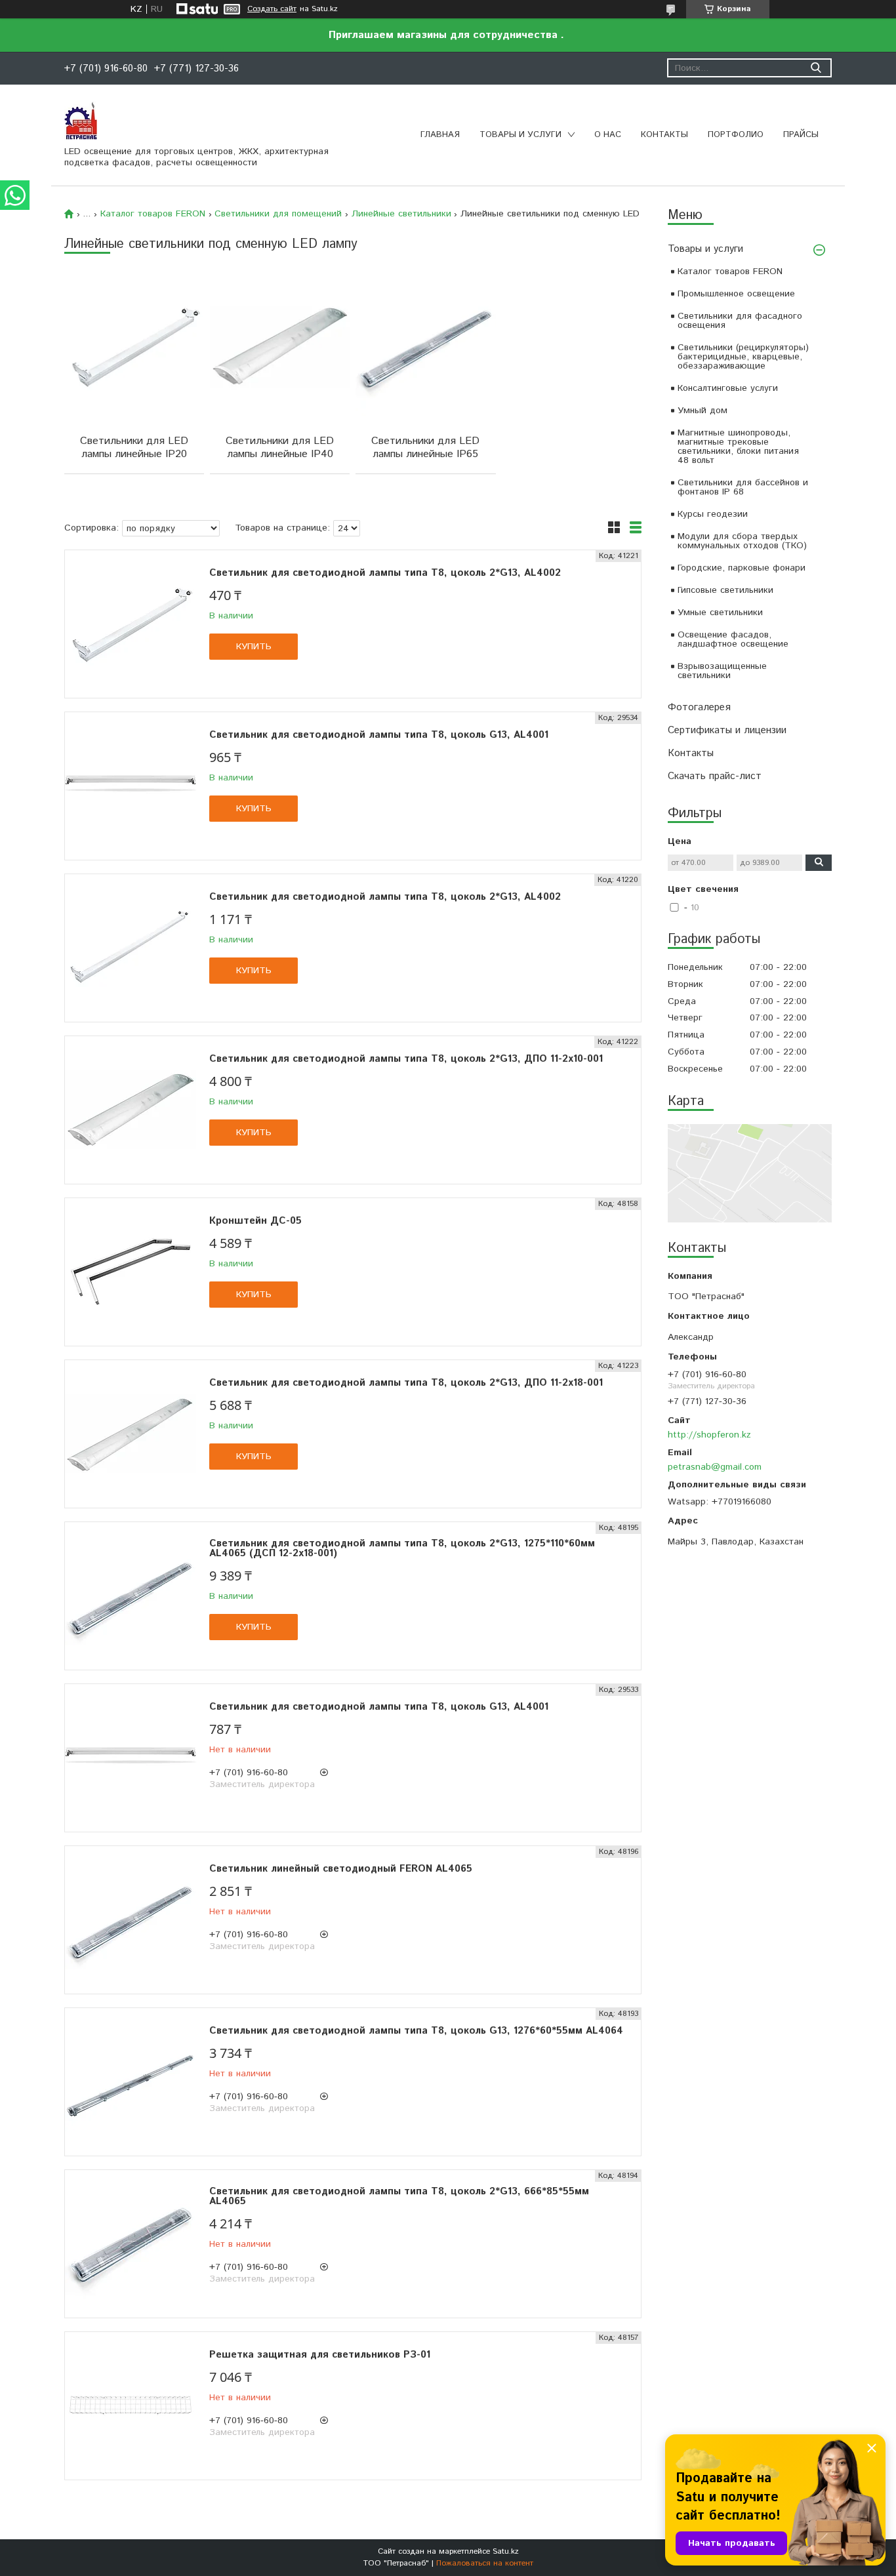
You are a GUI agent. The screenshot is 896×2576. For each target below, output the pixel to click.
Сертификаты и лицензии (727, 730)
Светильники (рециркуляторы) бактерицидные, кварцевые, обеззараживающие (743, 357)
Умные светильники (720, 613)
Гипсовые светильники (725, 590)
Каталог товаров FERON (730, 272)
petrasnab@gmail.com (715, 1467)
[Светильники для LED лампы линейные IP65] (425, 346)
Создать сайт (272, 9)
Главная (440, 135)
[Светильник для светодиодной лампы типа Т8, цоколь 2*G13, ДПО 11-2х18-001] (131, 1434)
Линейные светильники (401, 214)
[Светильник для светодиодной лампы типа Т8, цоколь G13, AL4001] (131, 786)
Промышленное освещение (736, 294)
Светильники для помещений (278, 214)
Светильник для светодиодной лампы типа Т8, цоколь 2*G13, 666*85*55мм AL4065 (399, 2196)
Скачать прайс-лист (715, 776)
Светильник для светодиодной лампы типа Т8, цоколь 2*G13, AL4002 (385, 573)
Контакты (664, 135)
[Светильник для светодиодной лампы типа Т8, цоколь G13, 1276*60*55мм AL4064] (131, 2082)
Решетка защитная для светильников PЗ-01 (320, 2355)
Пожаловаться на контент (485, 2563)
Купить (254, 647)
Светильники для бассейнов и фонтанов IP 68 (743, 487)
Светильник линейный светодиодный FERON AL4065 (341, 1869)
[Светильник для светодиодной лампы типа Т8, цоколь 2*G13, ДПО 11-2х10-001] (131, 1110)
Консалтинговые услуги (728, 388)
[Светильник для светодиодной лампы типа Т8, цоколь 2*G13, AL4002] (131, 624)
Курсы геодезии (713, 514)
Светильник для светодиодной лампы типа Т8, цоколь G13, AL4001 (379, 735)
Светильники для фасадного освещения (740, 321)
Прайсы (801, 135)
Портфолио (736, 135)
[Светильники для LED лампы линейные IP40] (280, 346)
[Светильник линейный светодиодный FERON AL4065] (131, 1920)
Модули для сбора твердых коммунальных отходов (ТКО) (742, 541)
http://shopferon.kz (709, 1435)
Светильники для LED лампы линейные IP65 (425, 448)
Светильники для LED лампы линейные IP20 (134, 448)
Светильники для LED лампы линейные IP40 (280, 448)
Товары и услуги (520, 135)
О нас (608, 135)
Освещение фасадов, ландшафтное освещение (733, 639)
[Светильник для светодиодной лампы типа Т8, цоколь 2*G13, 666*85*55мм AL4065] (131, 2244)
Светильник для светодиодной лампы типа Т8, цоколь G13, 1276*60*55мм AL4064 (416, 2031)
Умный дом (703, 411)
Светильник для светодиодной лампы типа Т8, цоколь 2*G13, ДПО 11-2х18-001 (406, 1383)
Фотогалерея (699, 707)
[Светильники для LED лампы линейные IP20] (134, 346)
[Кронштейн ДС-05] (131, 1272)
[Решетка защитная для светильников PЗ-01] (131, 2406)
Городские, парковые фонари (742, 568)
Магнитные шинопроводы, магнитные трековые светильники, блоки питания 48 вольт (738, 447)
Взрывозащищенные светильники (722, 671)
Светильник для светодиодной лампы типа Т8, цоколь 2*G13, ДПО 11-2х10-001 (406, 1059)
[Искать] (816, 68)
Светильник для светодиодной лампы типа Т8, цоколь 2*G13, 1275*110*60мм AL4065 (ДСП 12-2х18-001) (402, 1548)
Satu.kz (506, 2551)
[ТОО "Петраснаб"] (81, 120)
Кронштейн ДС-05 (255, 1221)
